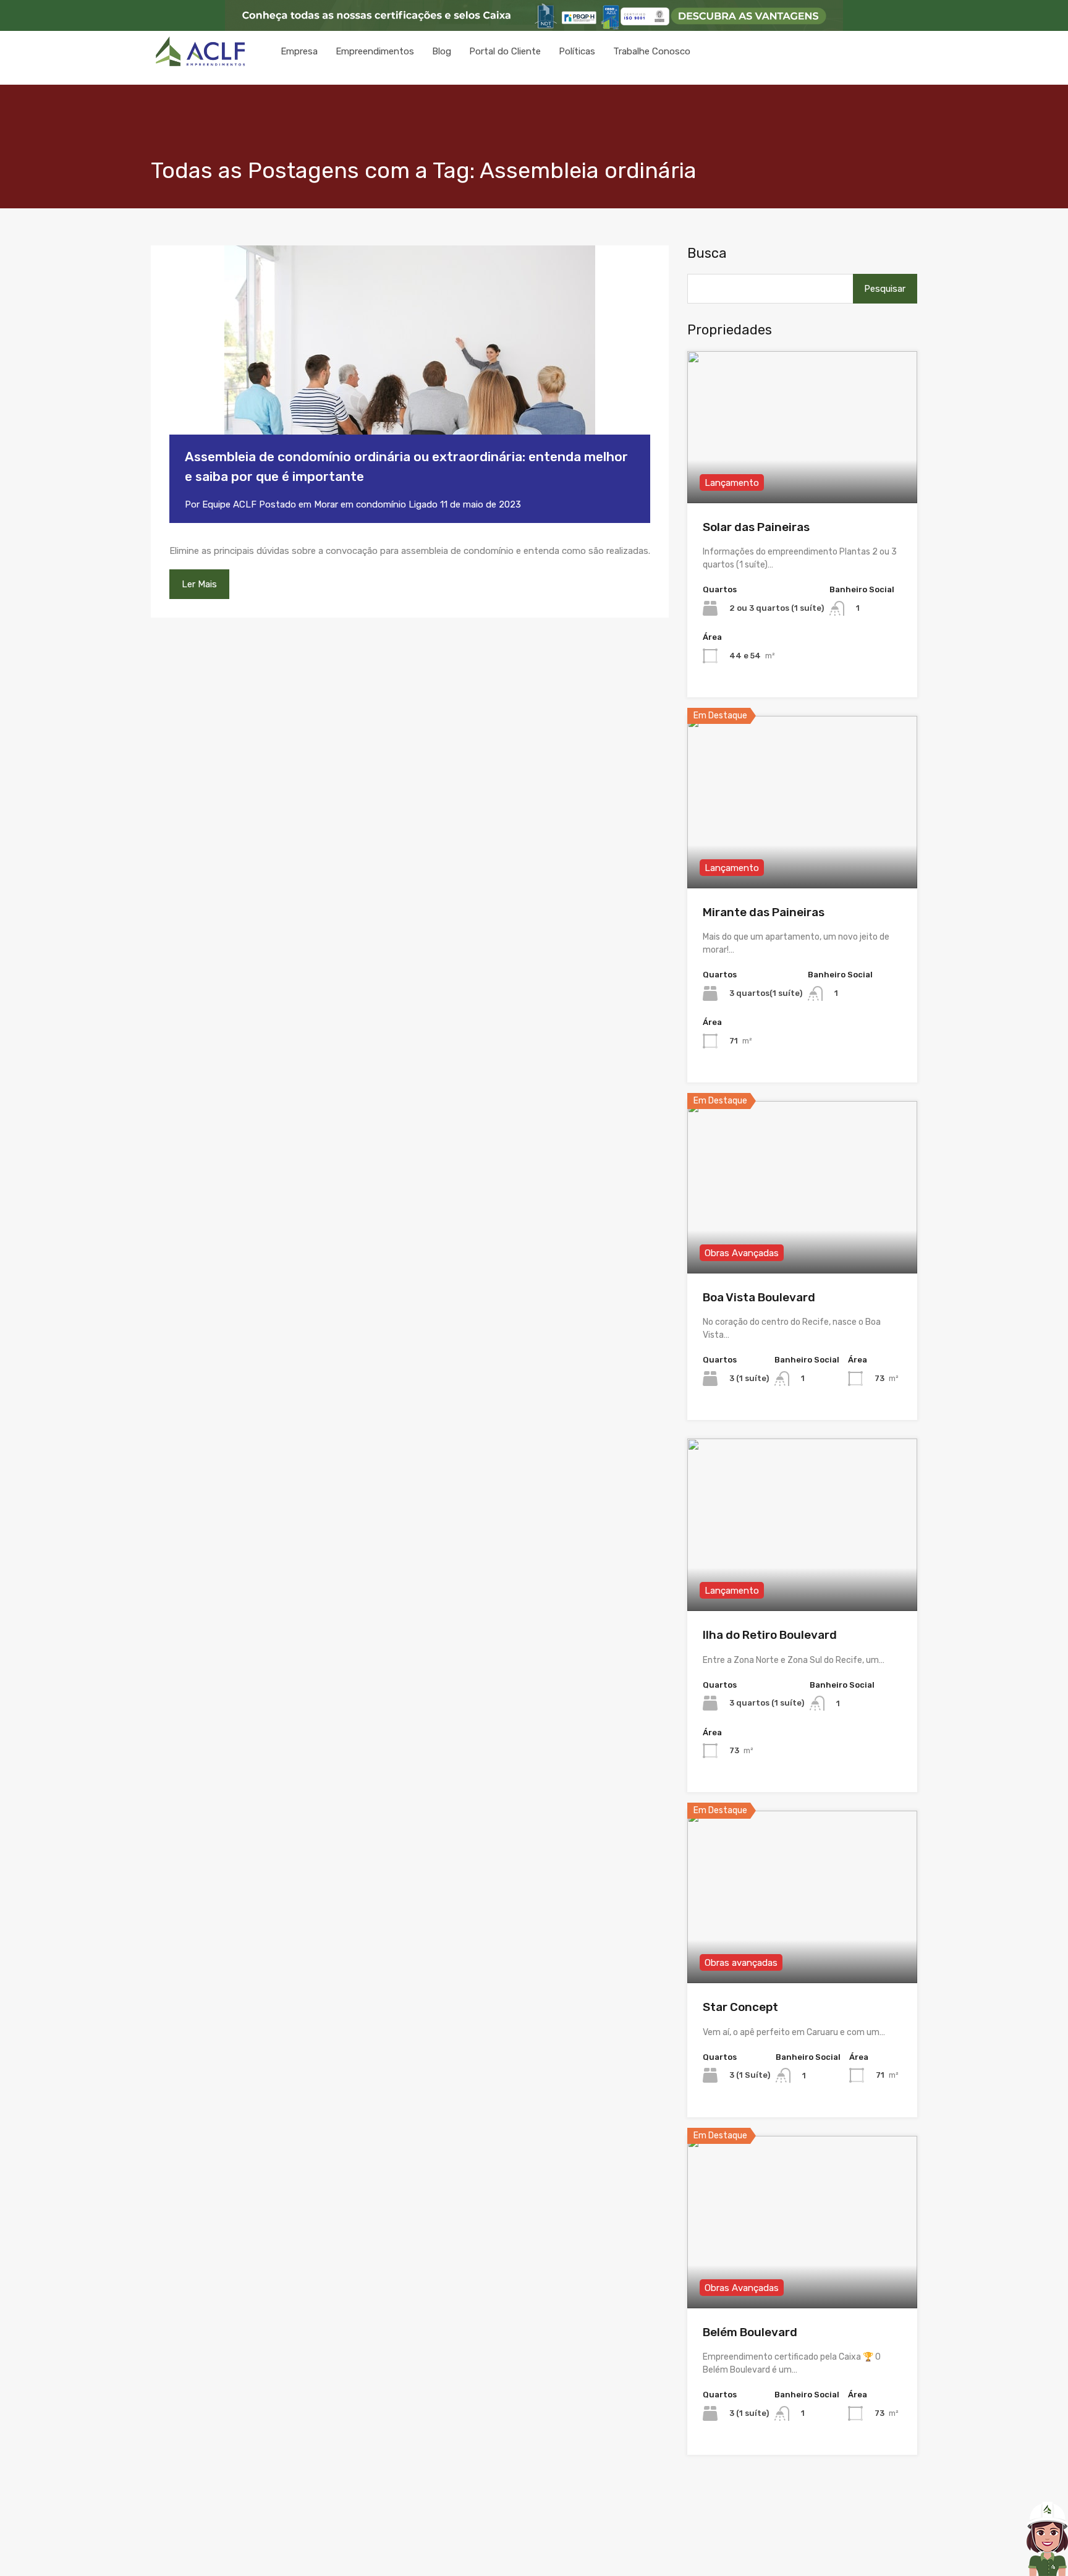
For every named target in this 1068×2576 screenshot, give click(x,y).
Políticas (577, 51)
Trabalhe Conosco (652, 51)
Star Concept (740, 2007)
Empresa (299, 51)
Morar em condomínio (360, 504)
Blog (442, 51)
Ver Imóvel (803, 473)
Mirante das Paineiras (764, 912)
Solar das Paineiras (756, 527)
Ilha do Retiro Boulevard (770, 1635)
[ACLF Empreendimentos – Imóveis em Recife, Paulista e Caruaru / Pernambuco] (200, 63)
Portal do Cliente (505, 51)
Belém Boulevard (750, 2332)
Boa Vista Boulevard (759, 1297)
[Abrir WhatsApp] (1015, 2551)
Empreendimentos (375, 51)
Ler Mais (199, 584)
